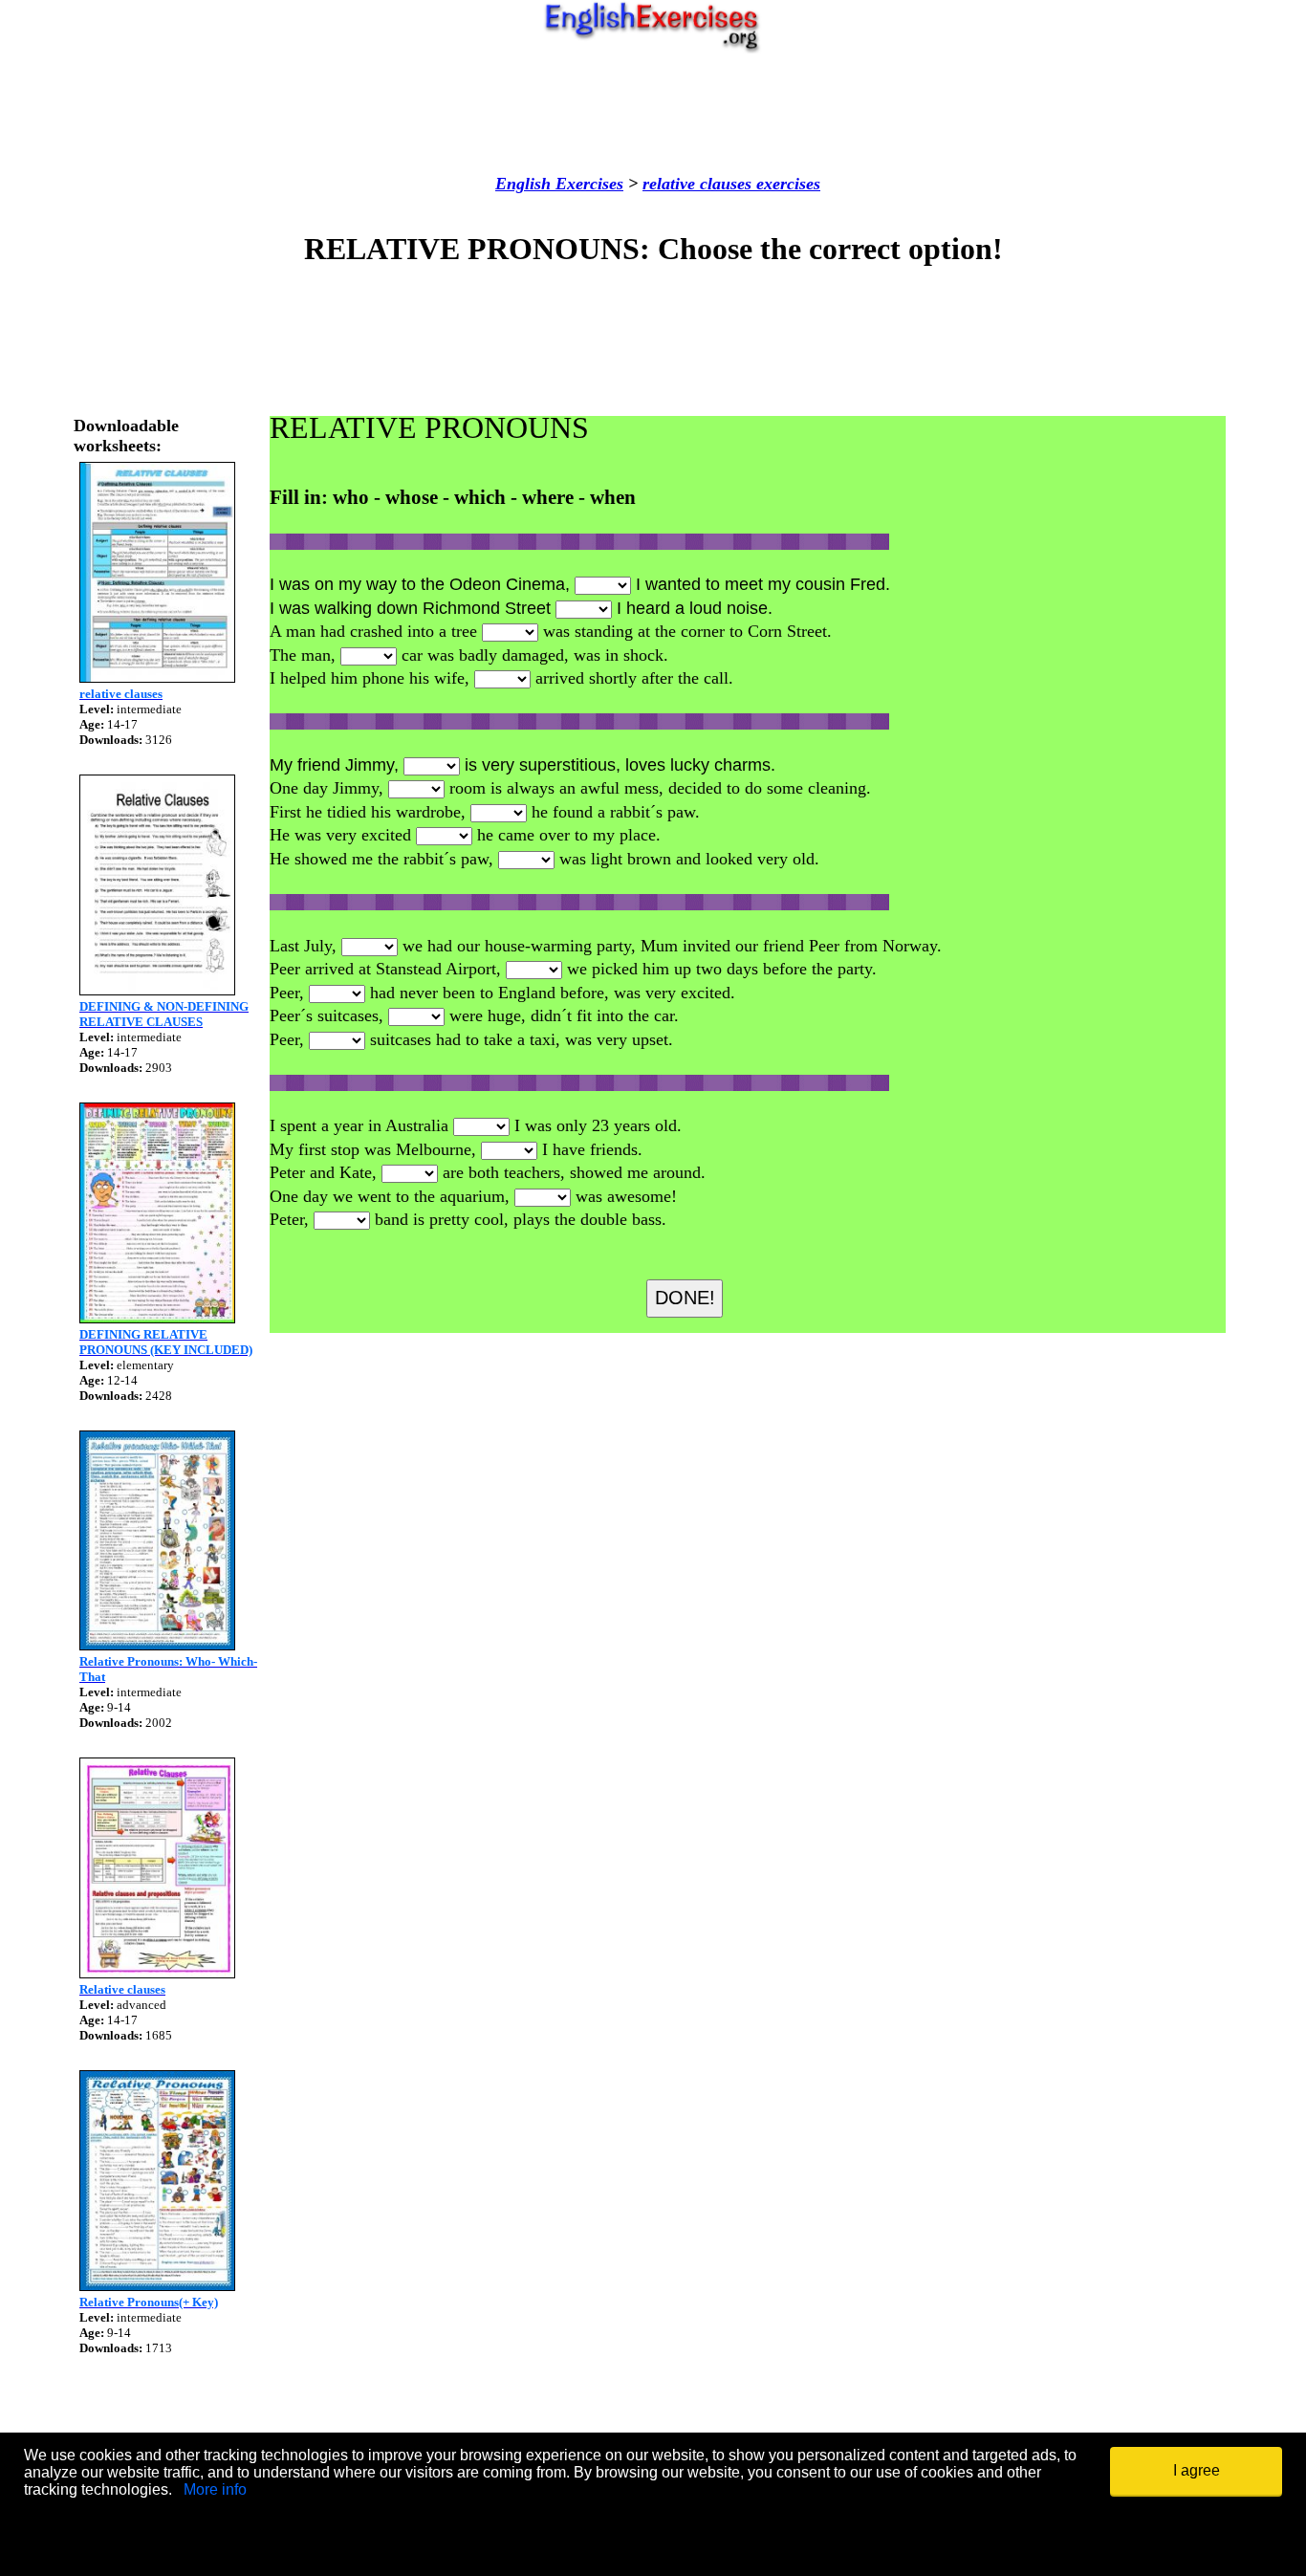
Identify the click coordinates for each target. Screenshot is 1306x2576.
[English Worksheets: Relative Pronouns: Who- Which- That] (157, 1645)
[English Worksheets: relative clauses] (157, 677)
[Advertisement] (653, 114)
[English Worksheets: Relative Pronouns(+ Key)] (157, 2286)
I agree (1197, 2470)
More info (215, 2489)
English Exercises (559, 184)
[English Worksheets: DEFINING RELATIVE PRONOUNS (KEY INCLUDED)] (157, 1318)
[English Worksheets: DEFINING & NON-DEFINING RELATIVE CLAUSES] (157, 990)
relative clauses (697, 184)
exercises (786, 184)
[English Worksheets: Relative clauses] (157, 1973)
